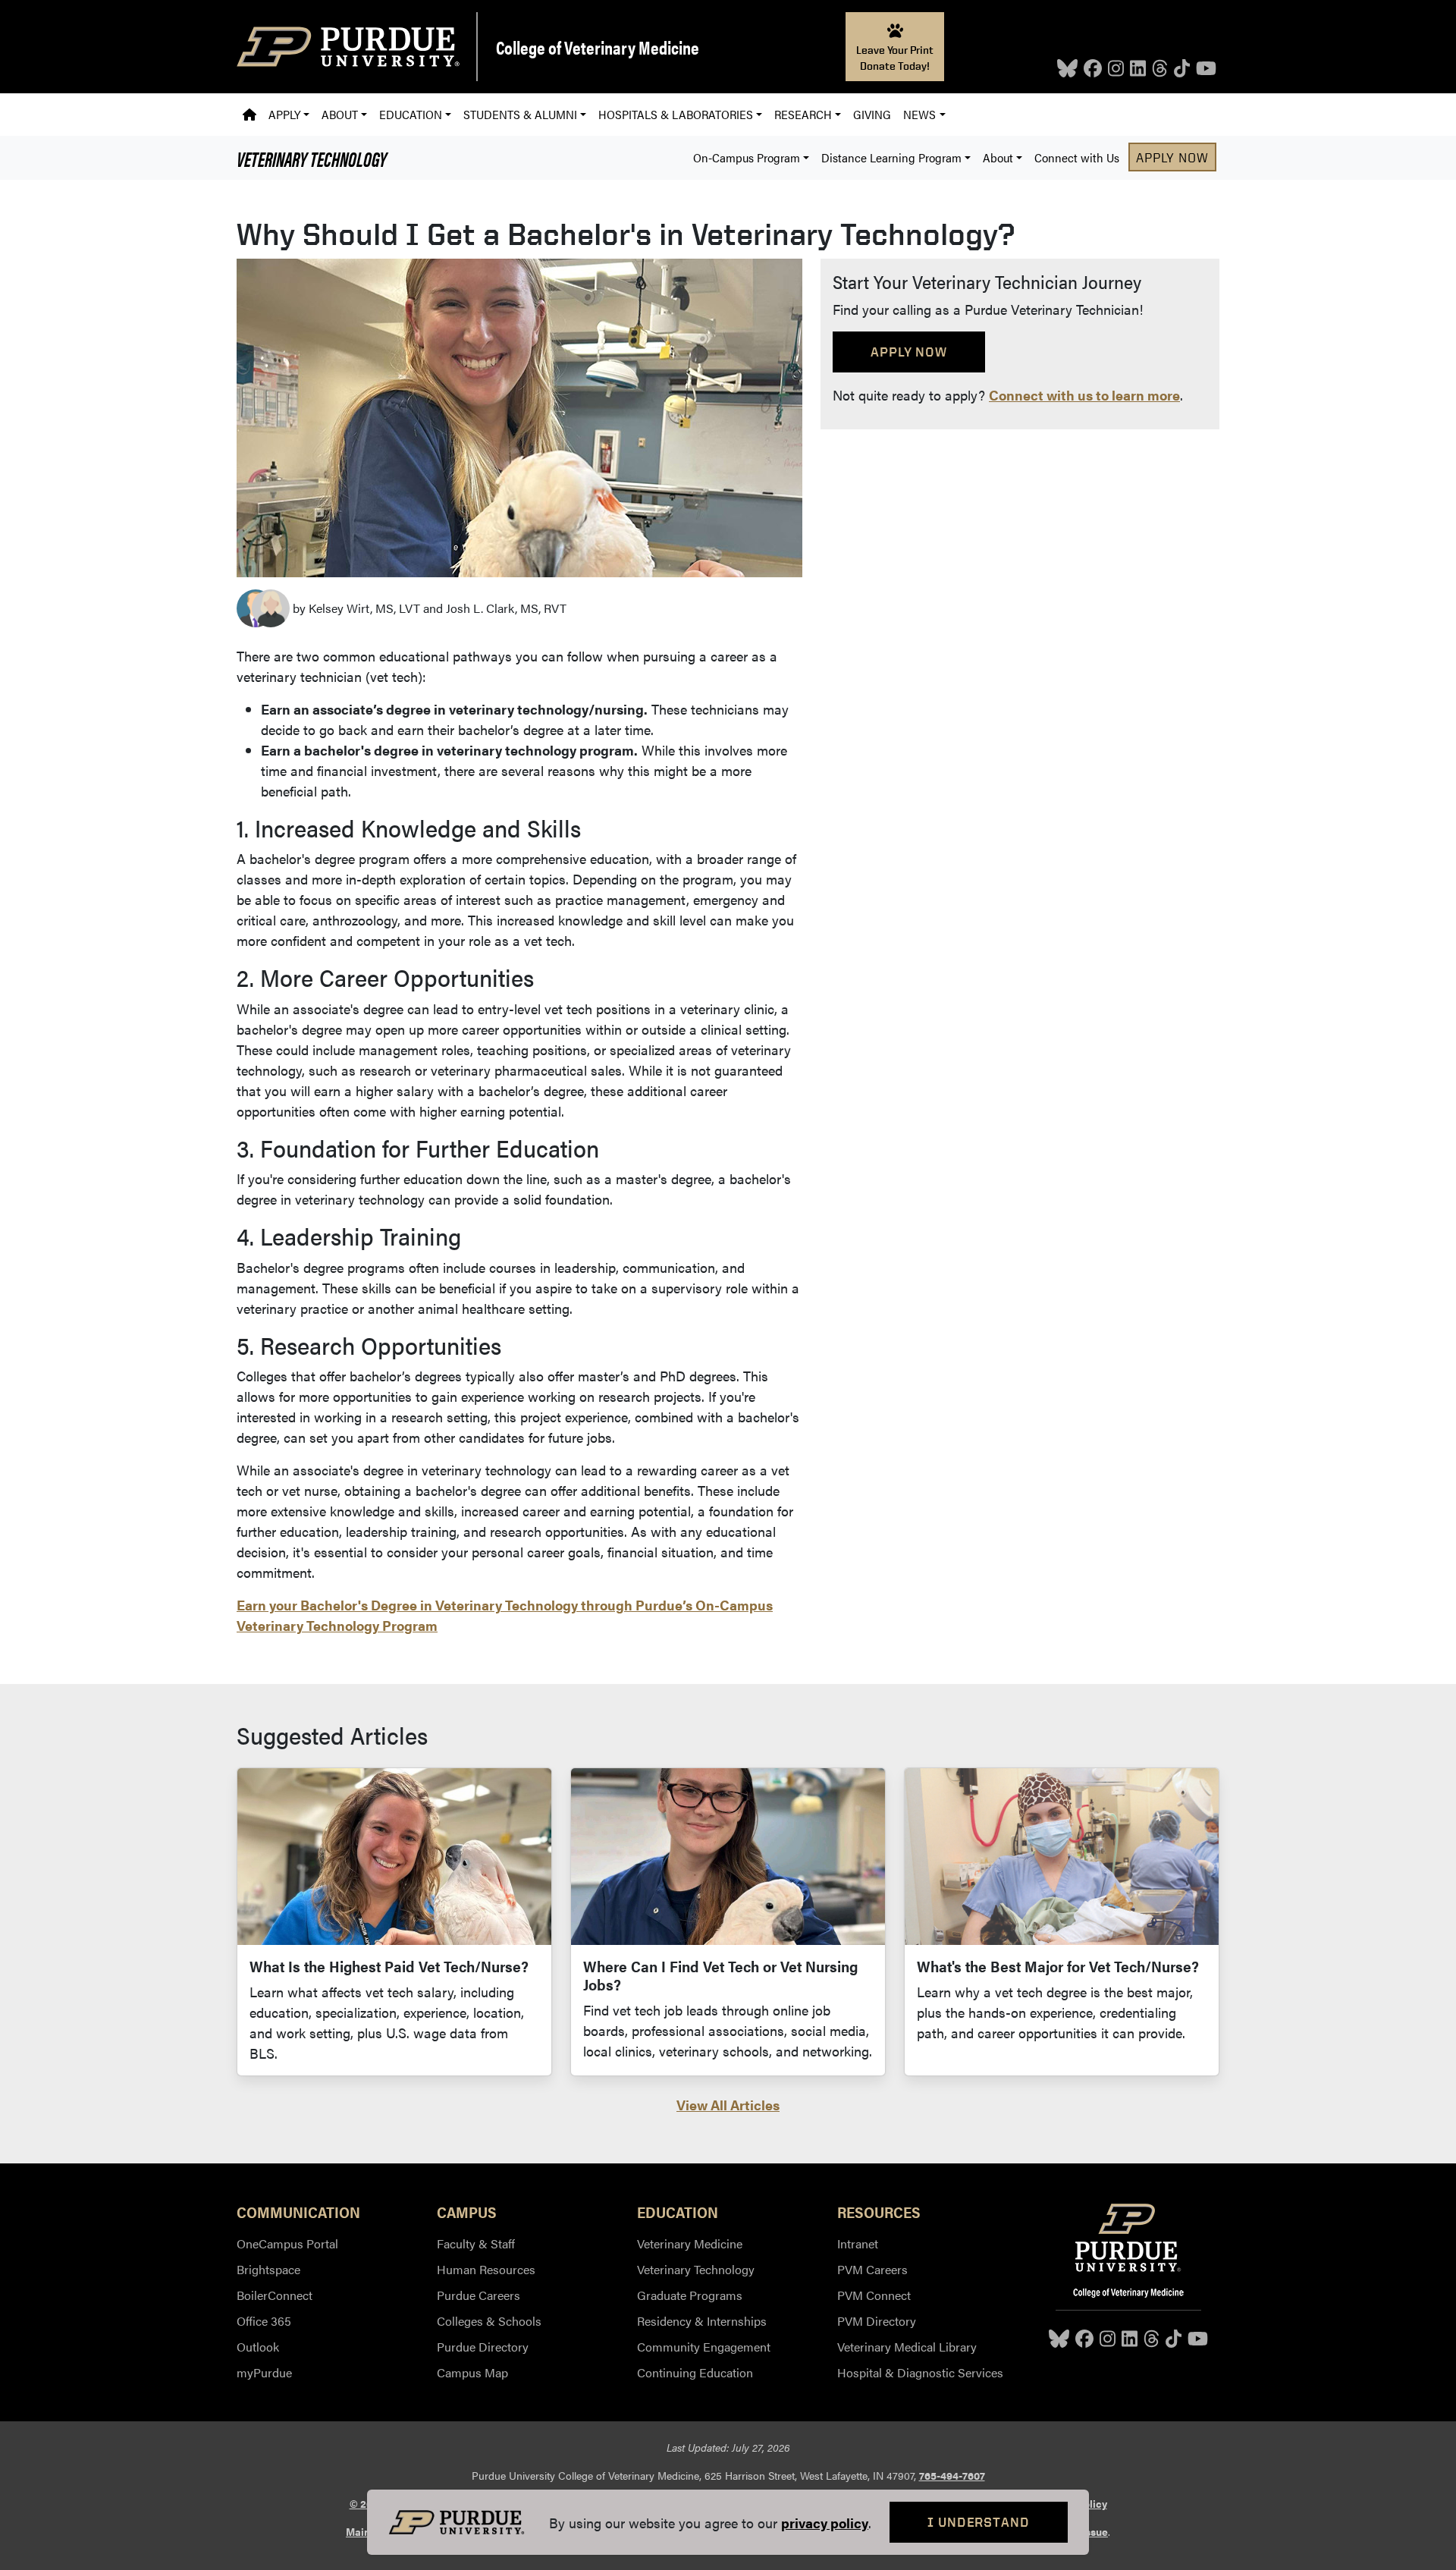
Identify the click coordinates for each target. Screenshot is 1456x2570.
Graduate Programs (690, 2295)
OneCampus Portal (287, 2243)
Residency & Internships (702, 2321)
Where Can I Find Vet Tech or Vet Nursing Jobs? (720, 1975)
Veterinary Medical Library (907, 2347)
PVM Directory (877, 2321)
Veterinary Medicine (690, 2243)
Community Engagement (704, 2347)
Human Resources (486, 2269)
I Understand (979, 2522)
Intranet (858, 2243)
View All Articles (728, 2105)
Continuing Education (695, 2372)
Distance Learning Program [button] (891, 157)
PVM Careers (872, 2269)
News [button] (919, 114)
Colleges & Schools (489, 2321)
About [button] (340, 114)
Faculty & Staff (476, 2243)
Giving (872, 114)
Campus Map (472, 2372)
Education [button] (411, 114)
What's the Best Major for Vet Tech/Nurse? (1058, 1966)
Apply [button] (284, 114)
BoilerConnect (275, 2295)
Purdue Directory (483, 2347)
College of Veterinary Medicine (598, 47)
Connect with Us (1077, 157)
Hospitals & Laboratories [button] (676, 114)
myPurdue (264, 2372)
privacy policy (825, 2523)
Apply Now (1172, 157)
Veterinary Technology (312, 158)
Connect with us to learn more (1084, 395)
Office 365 (264, 2321)
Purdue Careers (479, 2295)
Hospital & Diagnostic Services (920, 2372)
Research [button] (803, 114)
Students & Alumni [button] (520, 114)
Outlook (258, 2347)
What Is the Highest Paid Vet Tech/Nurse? (389, 1966)
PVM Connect (874, 2295)
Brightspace (268, 2269)
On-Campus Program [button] (747, 157)
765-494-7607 (952, 2475)
